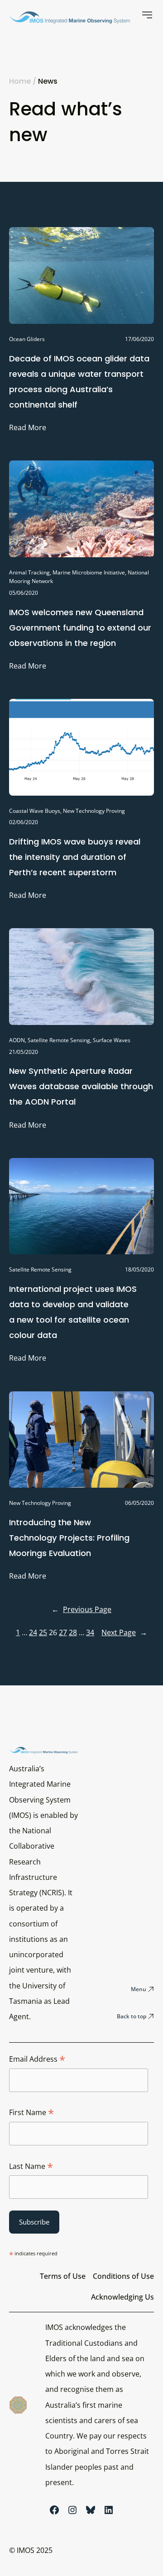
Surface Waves (112, 1040)
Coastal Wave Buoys (35, 811)
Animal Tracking (29, 572)
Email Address (37, 2059)
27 (63, 1632)
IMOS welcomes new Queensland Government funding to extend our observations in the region (80, 628)
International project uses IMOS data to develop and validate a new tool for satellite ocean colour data (73, 1312)
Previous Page (81, 1609)
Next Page (124, 1632)
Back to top (132, 2016)
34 (90, 1632)
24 (33, 1632)
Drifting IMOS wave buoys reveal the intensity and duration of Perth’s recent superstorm (75, 857)
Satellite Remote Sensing (59, 1040)
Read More (28, 429)
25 (43, 1632)
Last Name (31, 2167)
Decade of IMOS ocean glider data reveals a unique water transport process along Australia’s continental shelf (79, 382)
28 (73, 1632)
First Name (31, 2113)
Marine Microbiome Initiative (89, 572)
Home (20, 81)
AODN (17, 1040)
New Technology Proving (94, 811)
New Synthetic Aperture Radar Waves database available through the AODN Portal (81, 1086)
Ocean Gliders (27, 339)
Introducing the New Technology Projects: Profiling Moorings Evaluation (69, 1538)
